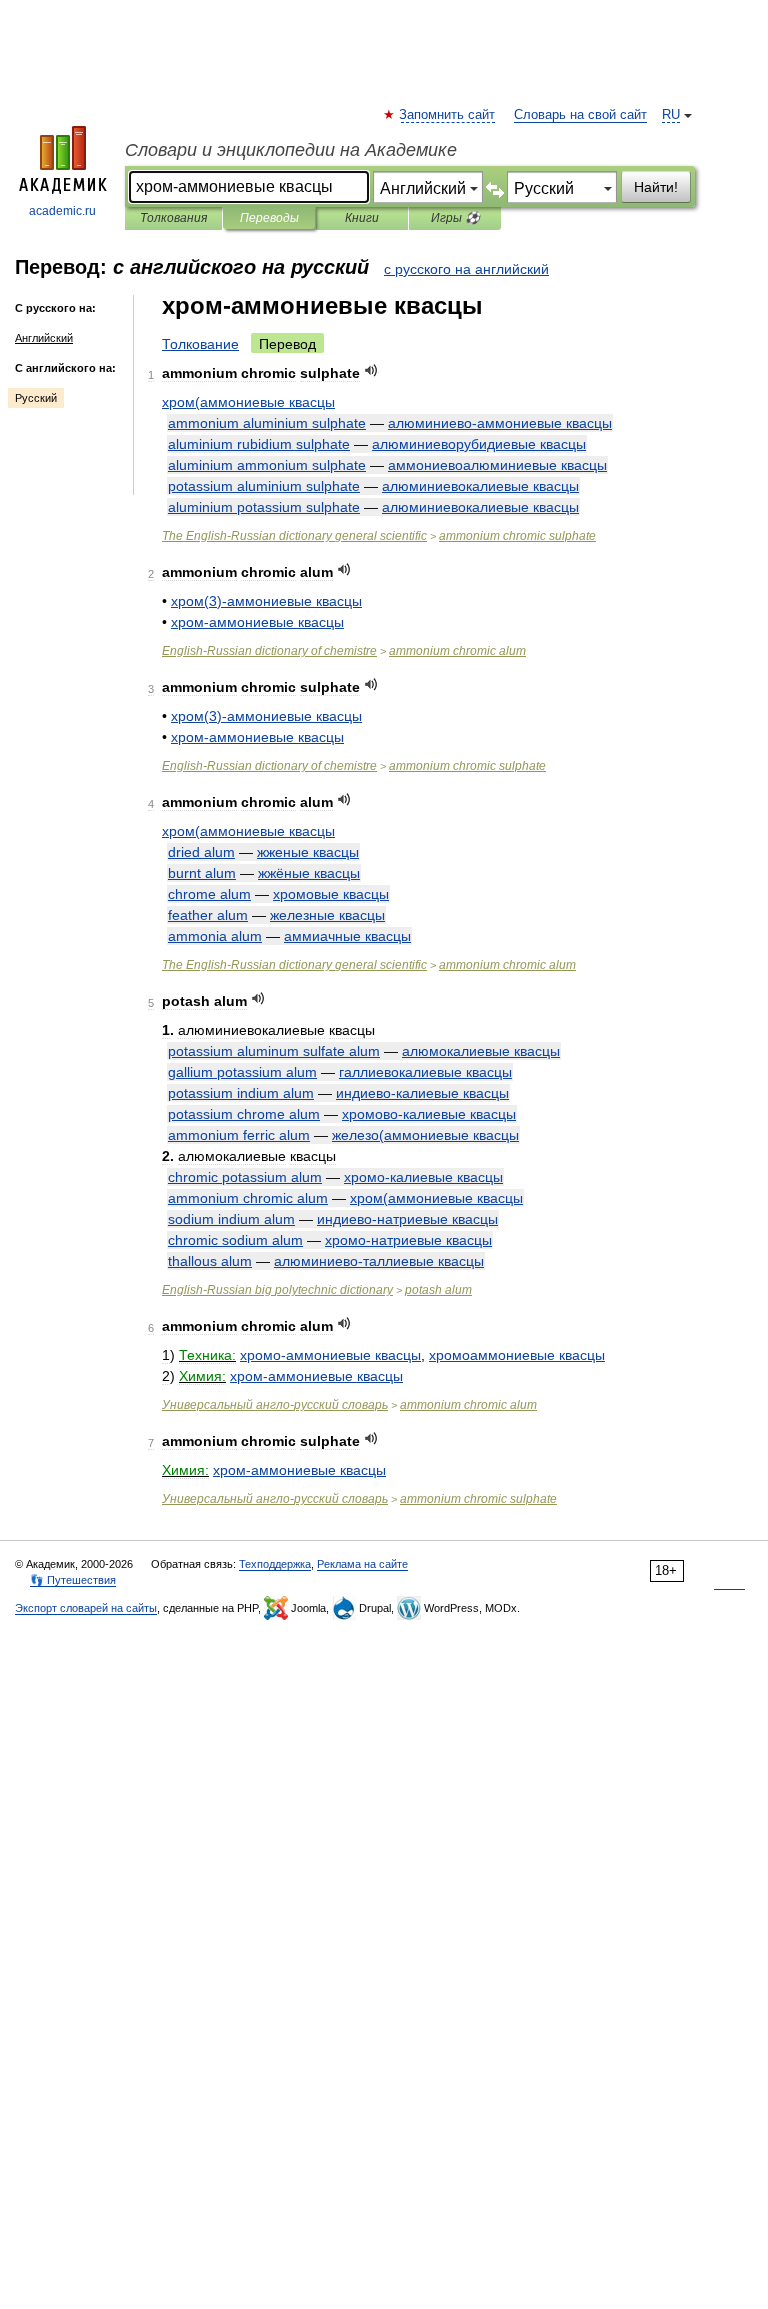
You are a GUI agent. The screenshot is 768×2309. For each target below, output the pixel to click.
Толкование (200, 344)
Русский (36, 398)
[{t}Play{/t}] (371, 370)
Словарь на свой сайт (580, 115)
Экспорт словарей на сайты (86, 1608)
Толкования (173, 218)
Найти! (656, 187)
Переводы (269, 218)
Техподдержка (275, 1564)
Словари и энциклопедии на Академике (291, 150)
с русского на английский (466, 269)
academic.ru (62, 211)
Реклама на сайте (362, 1564)
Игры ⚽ (455, 218)
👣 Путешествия (73, 1580)
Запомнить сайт (448, 115)
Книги (362, 218)
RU (671, 115)
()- (266, 601)
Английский (44, 338)
